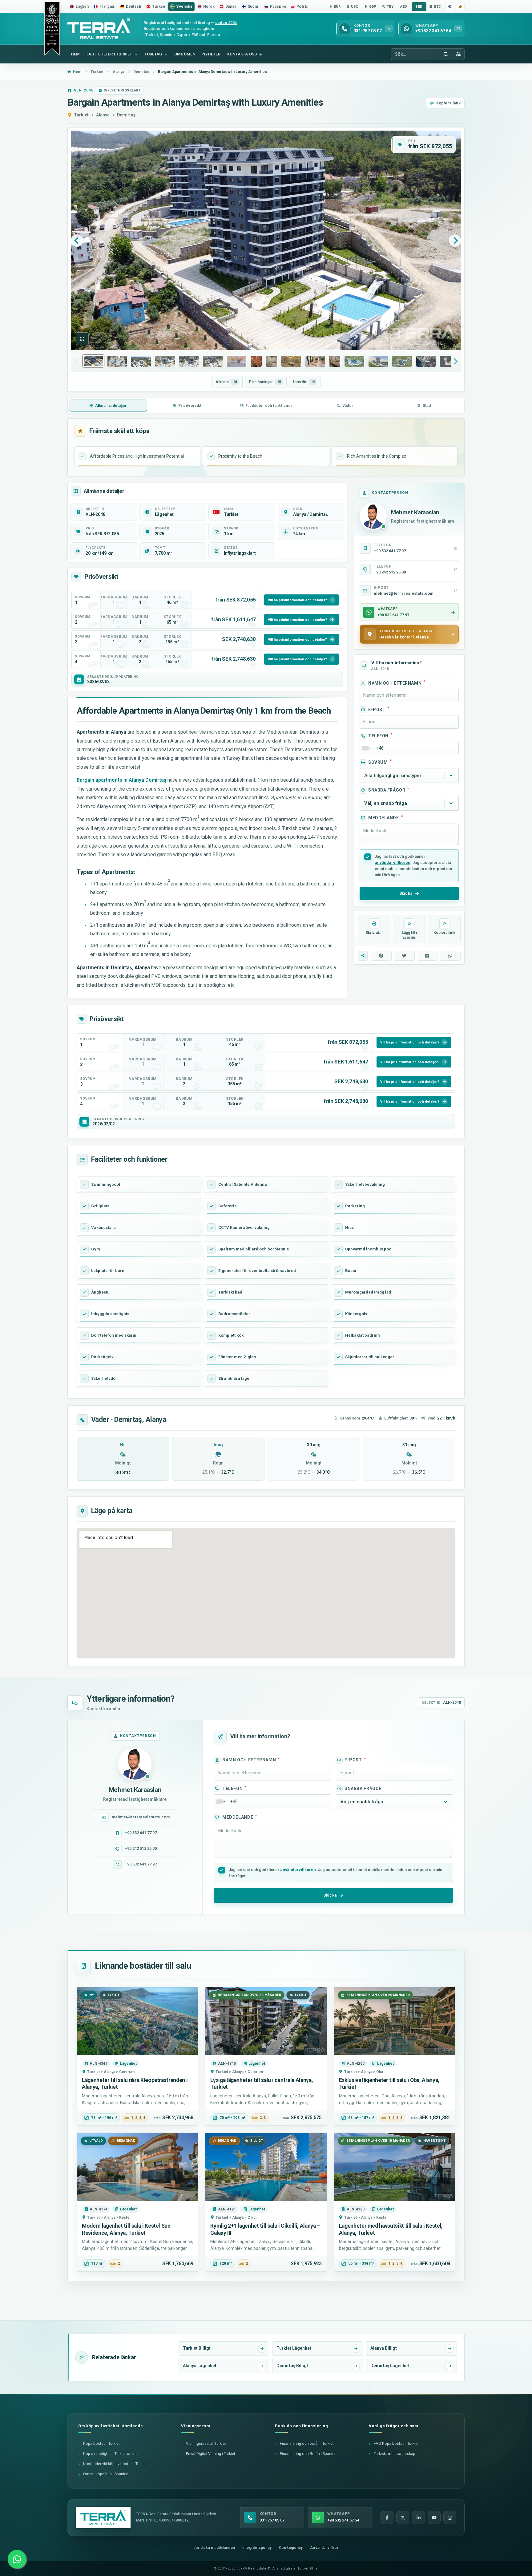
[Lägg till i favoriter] (460, 7)
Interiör (304, 382)
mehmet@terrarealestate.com (141, 1817)
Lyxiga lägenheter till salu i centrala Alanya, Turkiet (262, 2084)
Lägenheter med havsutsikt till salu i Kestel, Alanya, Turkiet (391, 2229)
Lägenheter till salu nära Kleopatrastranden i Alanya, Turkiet (135, 2084)
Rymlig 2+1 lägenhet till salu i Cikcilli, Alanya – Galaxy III (265, 2229)
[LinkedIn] (418, 2517)
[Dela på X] (404, 956)
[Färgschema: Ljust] (450, 7)
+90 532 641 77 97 (141, 1833)
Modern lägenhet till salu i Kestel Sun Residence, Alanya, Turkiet (126, 2229)
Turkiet (81, 115)
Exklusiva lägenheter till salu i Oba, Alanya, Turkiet (389, 2084)
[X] (403, 2517)
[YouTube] (434, 2517)
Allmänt (226, 382)
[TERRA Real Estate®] (103, 2517)
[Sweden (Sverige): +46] (366, 748)
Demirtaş (126, 115)
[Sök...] (446, 54)
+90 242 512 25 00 (141, 1848)
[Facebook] (387, 2517)
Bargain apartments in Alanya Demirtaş (121, 780)
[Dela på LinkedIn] (427, 956)
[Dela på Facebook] (381, 956)
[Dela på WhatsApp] (450, 956)
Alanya (103, 115)
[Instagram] (450, 2517)
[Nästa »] (455, 241)
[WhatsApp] (17, 2559)
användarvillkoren (393, 863)
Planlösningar (265, 382)
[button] (82, 339)
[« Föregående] (77, 241)
